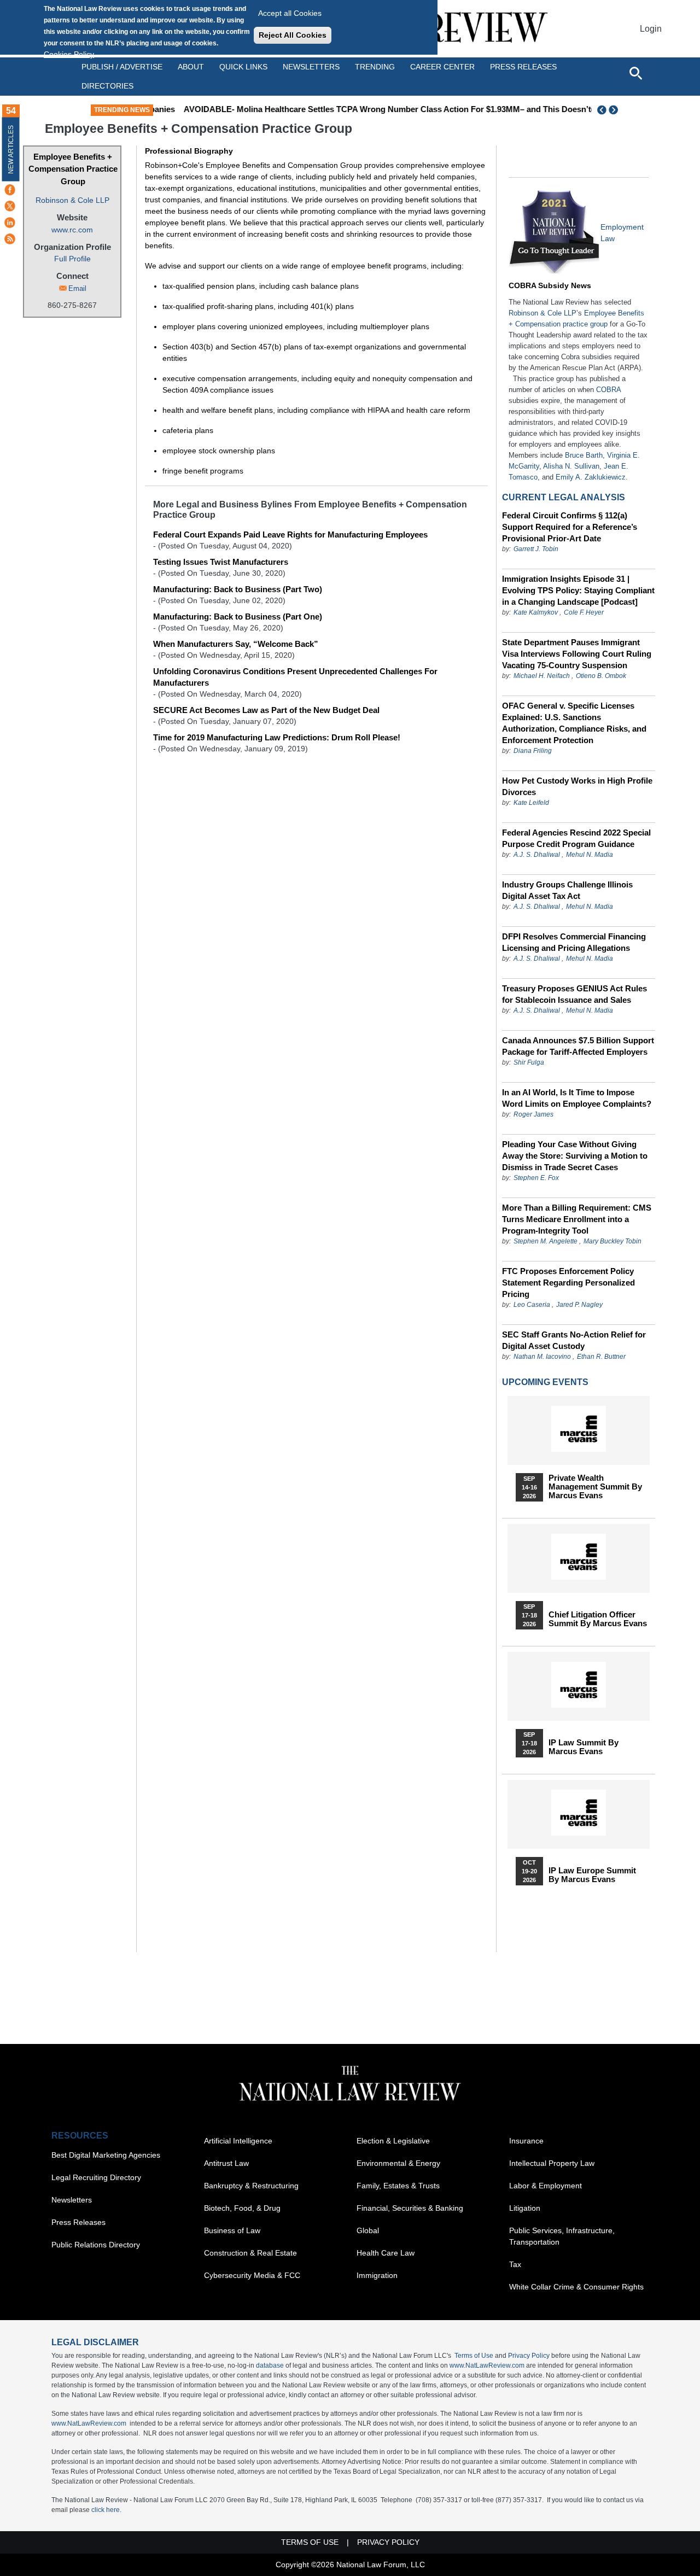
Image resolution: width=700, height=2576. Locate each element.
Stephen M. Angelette (546, 1241)
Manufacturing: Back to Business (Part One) (238, 617)
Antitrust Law (226, 2163)
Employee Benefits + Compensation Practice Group (73, 169)
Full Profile (72, 259)
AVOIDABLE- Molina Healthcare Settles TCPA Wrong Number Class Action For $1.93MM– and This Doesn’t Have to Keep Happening (412, 109)
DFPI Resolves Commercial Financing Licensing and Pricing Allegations (574, 942)
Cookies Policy (69, 54)
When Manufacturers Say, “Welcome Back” (236, 644)
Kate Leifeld (531, 803)
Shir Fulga (529, 1062)
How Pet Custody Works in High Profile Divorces (577, 786)
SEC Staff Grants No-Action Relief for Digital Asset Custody (574, 1340)
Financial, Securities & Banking (410, 2208)
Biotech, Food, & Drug (242, 2208)
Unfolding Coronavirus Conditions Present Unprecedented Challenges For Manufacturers (295, 677)
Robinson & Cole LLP (72, 200)
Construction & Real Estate (250, 2253)
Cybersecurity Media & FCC (252, 2275)
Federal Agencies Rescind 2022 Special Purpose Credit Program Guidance (576, 838)
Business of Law (232, 2230)
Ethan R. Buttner (601, 1357)
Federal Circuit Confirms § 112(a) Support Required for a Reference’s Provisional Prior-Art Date (570, 527)
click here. (106, 2510)
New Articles (11, 150)
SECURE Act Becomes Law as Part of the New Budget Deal (266, 710)
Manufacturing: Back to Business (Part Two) (238, 589)
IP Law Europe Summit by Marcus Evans (592, 1875)
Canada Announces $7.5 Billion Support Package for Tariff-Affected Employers (578, 1046)
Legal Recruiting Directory (96, 2177)
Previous (602, 110)
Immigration (377, 2275)
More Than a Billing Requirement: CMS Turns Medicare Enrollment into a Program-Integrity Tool (577, 1219)
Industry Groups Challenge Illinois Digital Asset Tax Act (567, 890)
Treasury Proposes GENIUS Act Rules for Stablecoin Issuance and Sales (574, 994)
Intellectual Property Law (552, 2163)
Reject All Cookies (293, 35)
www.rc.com (72, 230)
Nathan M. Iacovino (542, 1357)
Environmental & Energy (398, 2163)
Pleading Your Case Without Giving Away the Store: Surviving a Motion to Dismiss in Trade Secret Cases (575, 1156)
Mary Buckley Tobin (612, 1241)
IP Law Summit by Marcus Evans (584, 1747)
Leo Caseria (533, 1305)
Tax (515, 2264)
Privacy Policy (529, 2356)
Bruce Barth (584, 455)
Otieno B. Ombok (601, 676)
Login (651, 29)
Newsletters (311, 67)
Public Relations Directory (96, 2245)
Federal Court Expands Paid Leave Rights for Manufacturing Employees (290, 535)
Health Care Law (386, 2253)
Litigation (525, 2208)
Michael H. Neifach (542, 676)
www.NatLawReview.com (487, 2365)
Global (368, 2230)
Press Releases (78, 2222)
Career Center (442, 67)
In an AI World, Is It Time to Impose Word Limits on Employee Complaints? (577, 1098)
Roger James (533, 1114)
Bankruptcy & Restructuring (251, 2186)
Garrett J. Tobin (536, 549)
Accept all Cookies (290, 13)
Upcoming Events (545, 1382)
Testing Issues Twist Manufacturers (221, 562)
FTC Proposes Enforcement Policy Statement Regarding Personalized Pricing (568, 1283)
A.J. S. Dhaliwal (537, 855)
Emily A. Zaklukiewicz (591, 477)
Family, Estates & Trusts (398, 2186)
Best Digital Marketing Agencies (106, 2155)
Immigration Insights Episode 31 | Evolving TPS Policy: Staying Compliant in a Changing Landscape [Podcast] (578, 590)
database (270, 2365)
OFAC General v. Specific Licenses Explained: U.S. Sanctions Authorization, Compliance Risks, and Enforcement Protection (574, 723)
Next (615, 110)
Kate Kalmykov (536, 612)
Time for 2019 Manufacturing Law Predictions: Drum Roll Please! (277, 737)
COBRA (608, 390)
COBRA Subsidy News (550, 285)
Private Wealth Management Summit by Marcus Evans (595, 1487)
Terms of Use (474, 2356)
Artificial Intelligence (238, 2141)
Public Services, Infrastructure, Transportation (562, 2236)
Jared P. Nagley (579, 1305)
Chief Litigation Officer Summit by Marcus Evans (598, 1619)
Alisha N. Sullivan (571, 466)
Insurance (526, 2141)
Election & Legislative (393, 2141)
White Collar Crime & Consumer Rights (576, 2287)
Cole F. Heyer (584, 612)
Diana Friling (533, 751)
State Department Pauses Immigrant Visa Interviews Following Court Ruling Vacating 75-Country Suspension (577, 654)
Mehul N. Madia (590, 855)
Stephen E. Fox (536, 1178)
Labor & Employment (546, 2186)
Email (77, 288)
